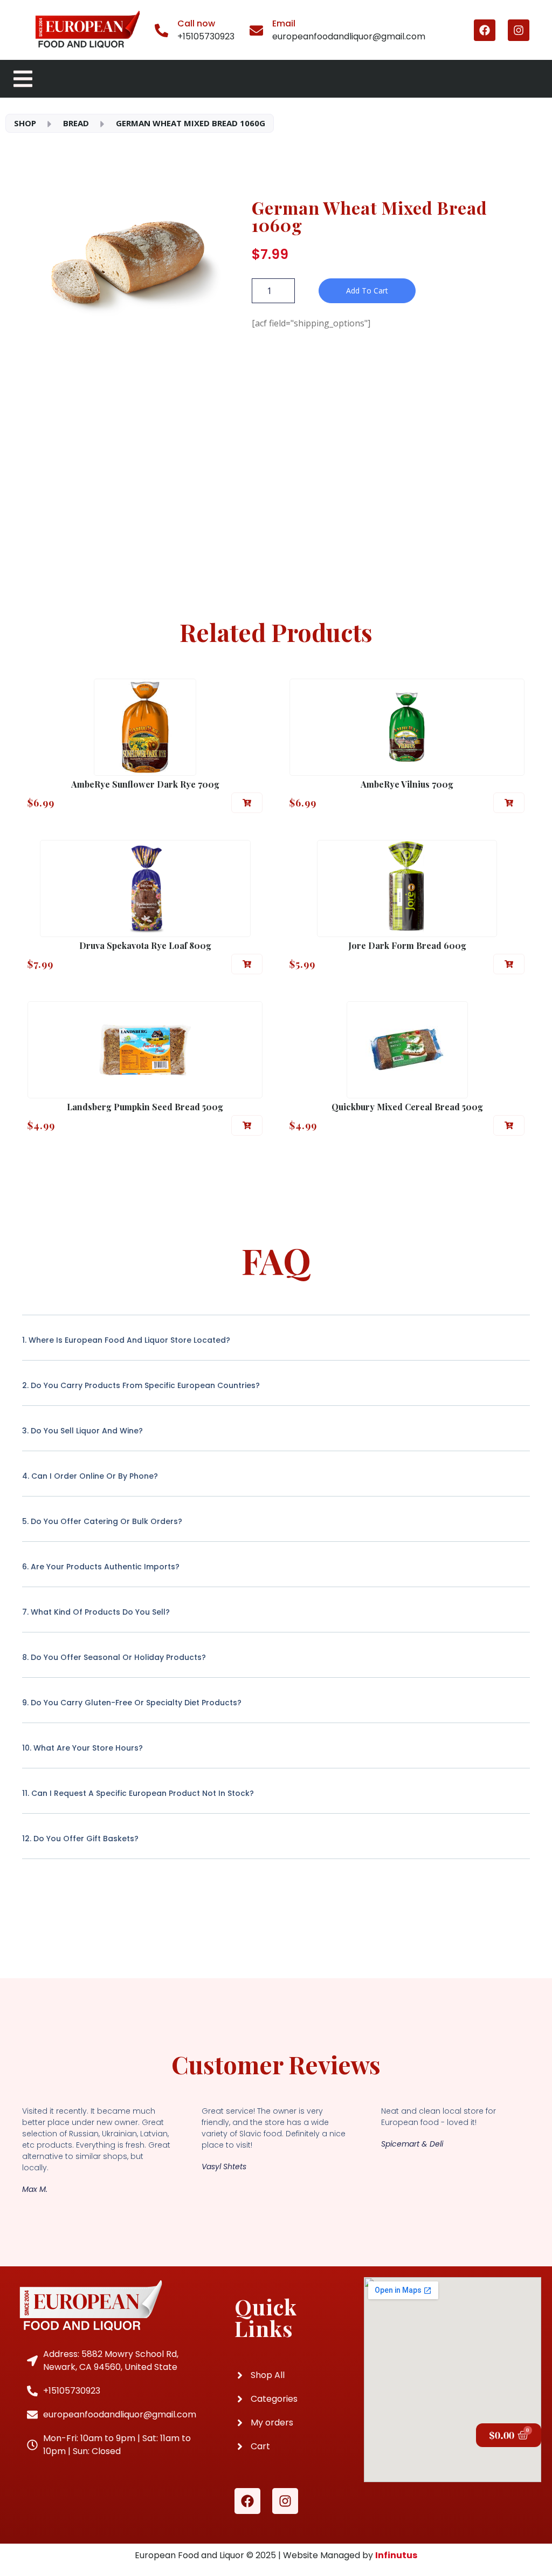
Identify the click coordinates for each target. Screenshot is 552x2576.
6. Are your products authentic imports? (101, 1567)
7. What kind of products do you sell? (96, 1612)
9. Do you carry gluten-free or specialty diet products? (132, 1703)
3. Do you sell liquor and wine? (82, 1431)
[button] (247, 803)
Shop (25, 123)
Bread (76, 123)
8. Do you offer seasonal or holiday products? (114, 1657)
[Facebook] (485, 30)
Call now (196, 23)
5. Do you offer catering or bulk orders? (102, 1521)
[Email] (256, 30)
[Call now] (161, 30)
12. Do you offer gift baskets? (80, 1839)
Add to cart (367, 291)
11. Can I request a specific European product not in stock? (138, 1793)
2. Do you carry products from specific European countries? (141, 1385)
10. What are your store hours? (82, 1748)
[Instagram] (519, 30)
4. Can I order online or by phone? (90, 1476)
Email (284, 23)
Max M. (35, 2189)
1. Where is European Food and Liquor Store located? (126, 1340)
